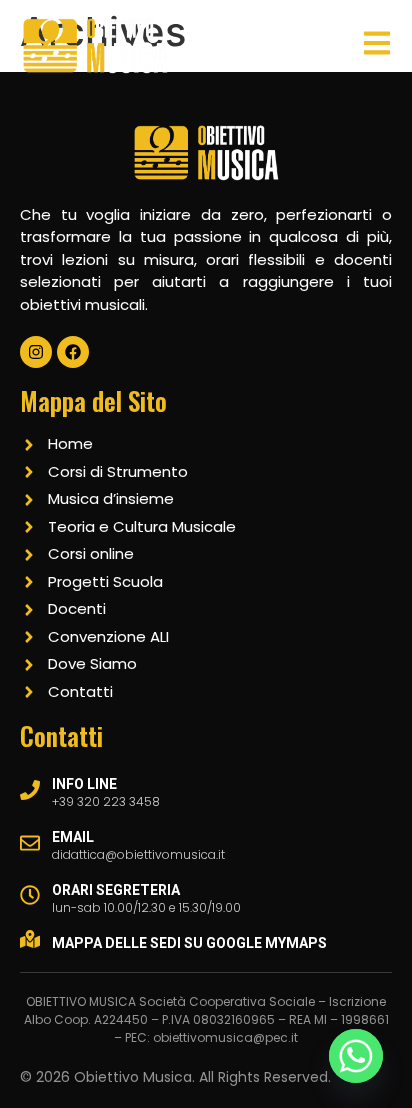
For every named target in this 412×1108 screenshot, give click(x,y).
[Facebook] (73, 352)
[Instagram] (36, 352)
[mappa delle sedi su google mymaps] (30, 939)
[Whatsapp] (356, 1056)
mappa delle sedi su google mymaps (189, 943)
